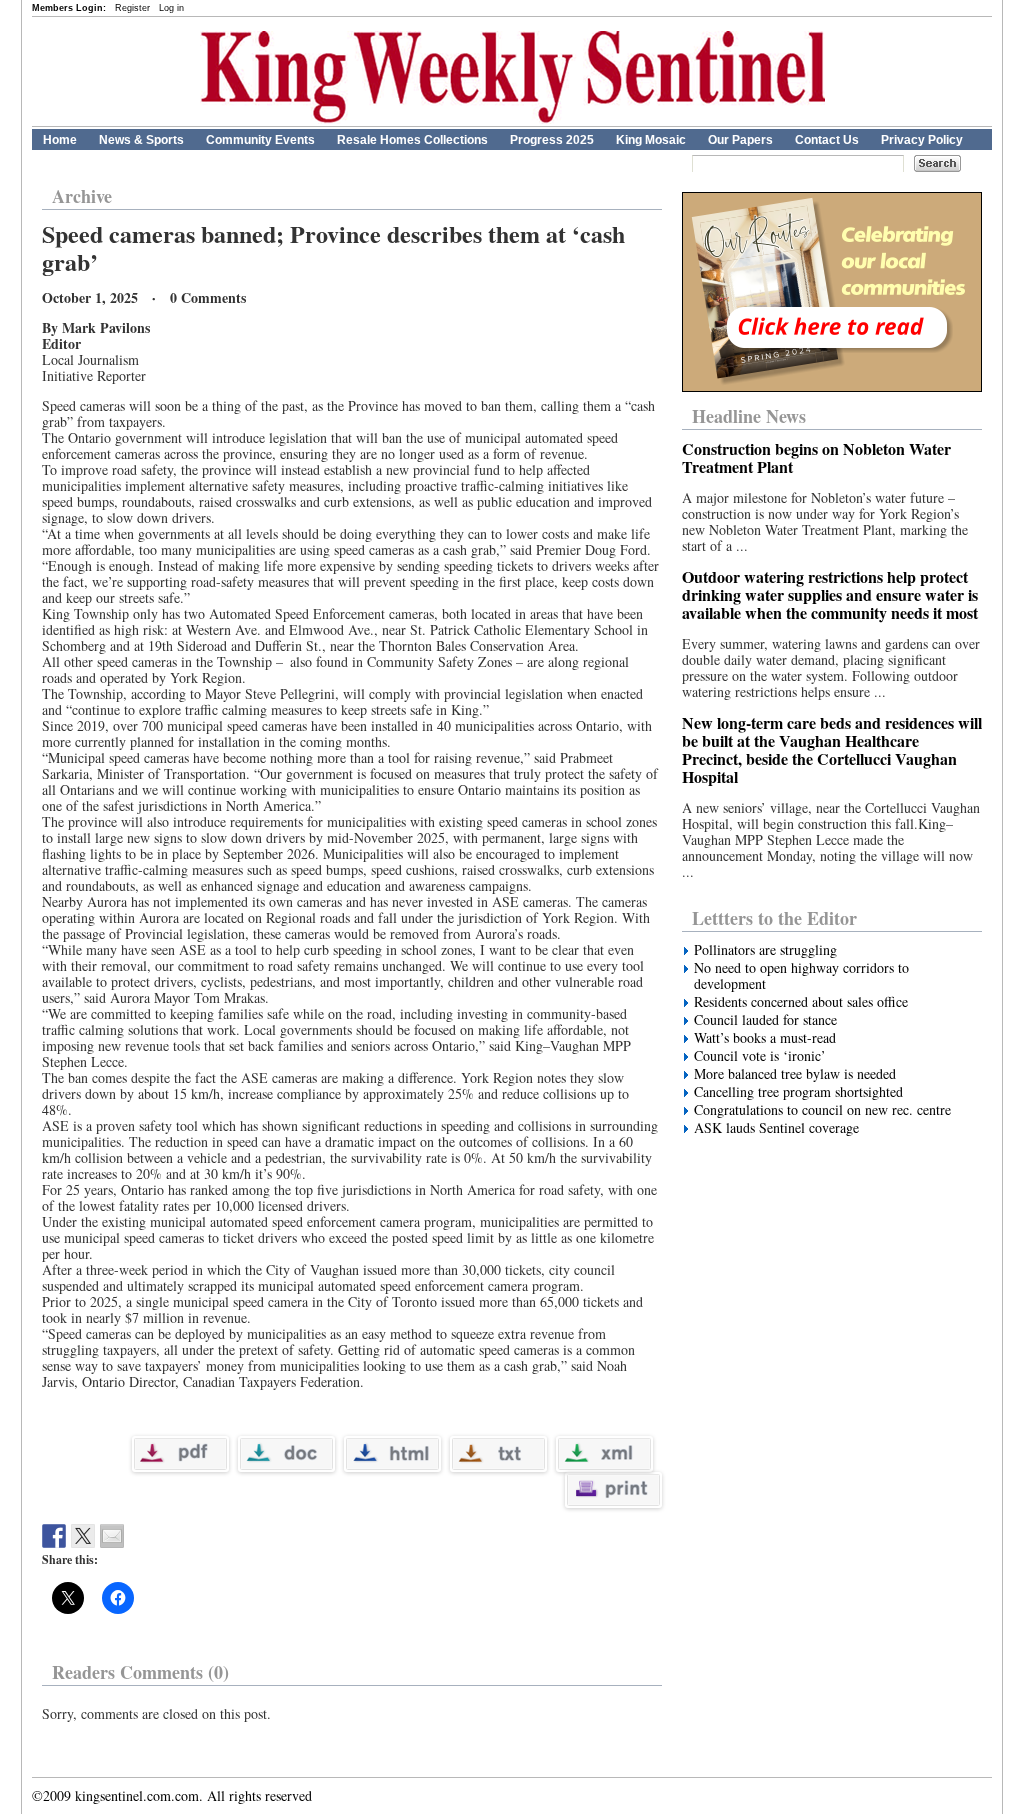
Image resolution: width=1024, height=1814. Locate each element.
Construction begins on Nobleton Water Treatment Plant (816, 457)
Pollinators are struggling (765, 950)
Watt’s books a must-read (765, 1038)
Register (132, 8)
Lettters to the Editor (774, 918)
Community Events (260, 140)
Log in (171, 8)
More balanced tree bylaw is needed (795, 1074)
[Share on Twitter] (83, 1536)
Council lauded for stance (765, 1020)
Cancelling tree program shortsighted (798, 1092)
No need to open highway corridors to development (801, 976)
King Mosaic (651, 140)
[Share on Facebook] (54, 1536)
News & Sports (141, 140)
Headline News (749, 416)
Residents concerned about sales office (801, 1002)
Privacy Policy (922, 140)
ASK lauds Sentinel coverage (776, 1128)
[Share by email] (112, 1536)
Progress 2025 (552, 140)
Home (60, 140)
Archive (82, 196)
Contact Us (827, 140)
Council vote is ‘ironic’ (760, 1056)
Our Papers (740, 140)
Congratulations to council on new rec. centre (822, 1110)
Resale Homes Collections (412, 140)
